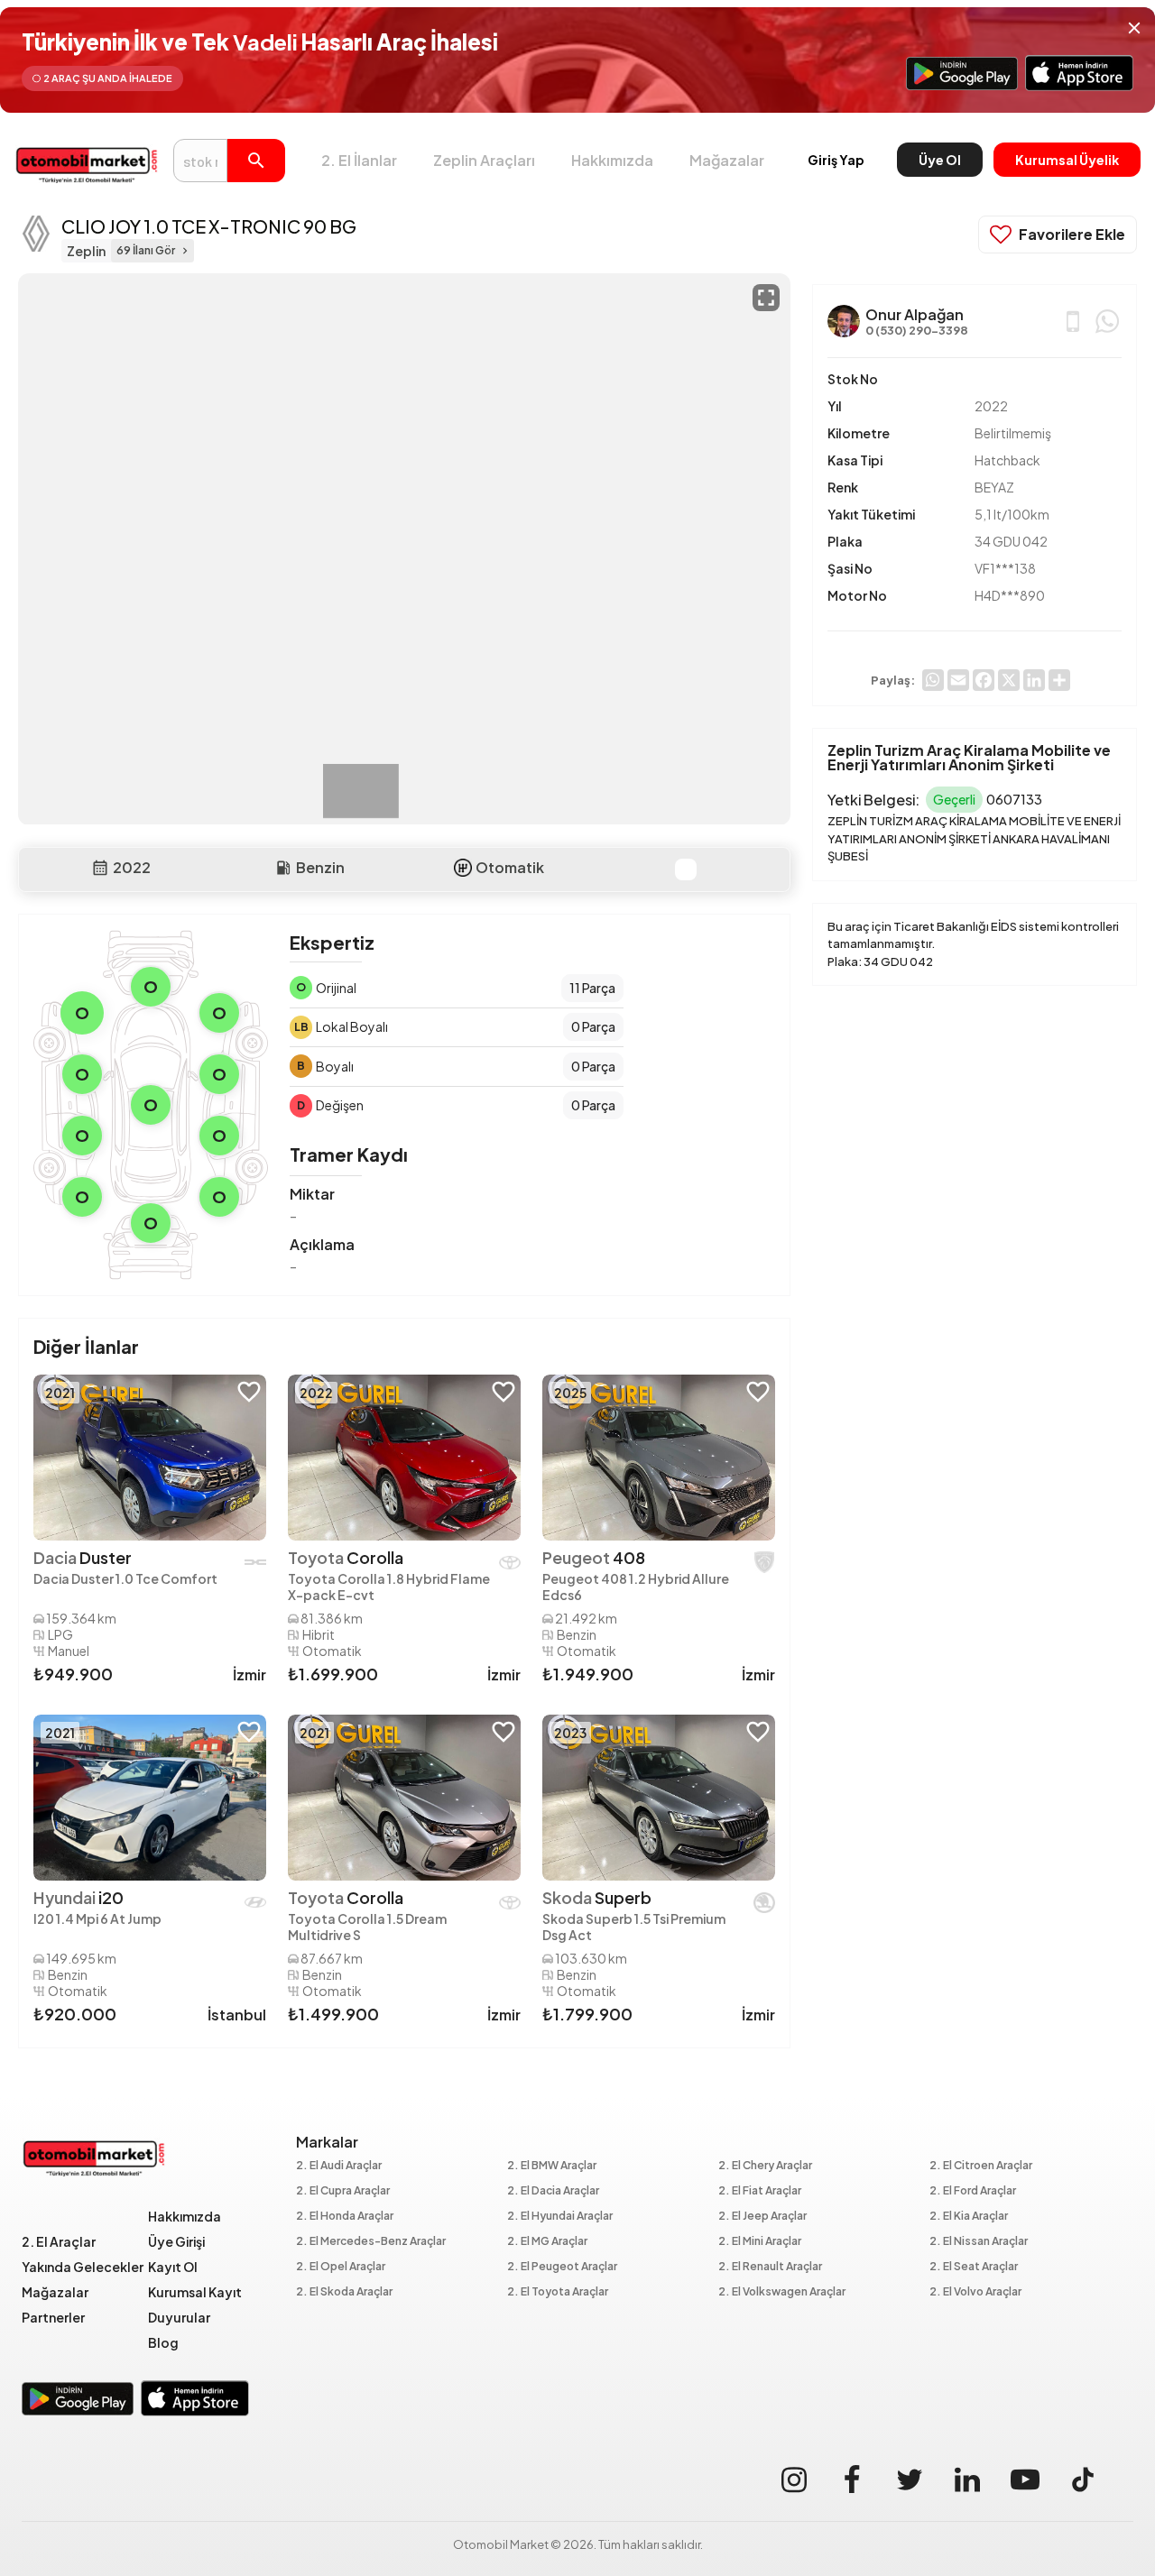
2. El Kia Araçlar (969, 2217)
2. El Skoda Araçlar (344, 2292)
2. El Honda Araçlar (345, 2217)
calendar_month (100, 868)
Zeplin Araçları (484, 160)
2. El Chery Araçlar (765, 2166)
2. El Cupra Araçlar (343, 2191)
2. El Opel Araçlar (341, 2267)
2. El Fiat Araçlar (760, 2191)
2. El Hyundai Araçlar (560, 2217)
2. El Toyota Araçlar (558, 2292)
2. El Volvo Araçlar (975, 2292)
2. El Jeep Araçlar (762, 2217)
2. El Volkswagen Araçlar (782, 2292)
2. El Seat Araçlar (974, 2267)
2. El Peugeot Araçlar (562, 2267)
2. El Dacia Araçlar (553, 2191)
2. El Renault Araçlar (770, 2267)
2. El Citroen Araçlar (981, 2166)
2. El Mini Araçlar (760, 2242)
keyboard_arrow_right (185, 251)
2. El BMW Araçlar (552, 2166)
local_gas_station (283, 868)
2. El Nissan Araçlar (979, 2242)
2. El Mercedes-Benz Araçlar (371, 2242)
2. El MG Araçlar (547, 2242)
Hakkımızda (612, 160)
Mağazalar (727, 160)
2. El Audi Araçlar (339, 2166)
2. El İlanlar (359, 160)
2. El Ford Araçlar (973, 2191)
